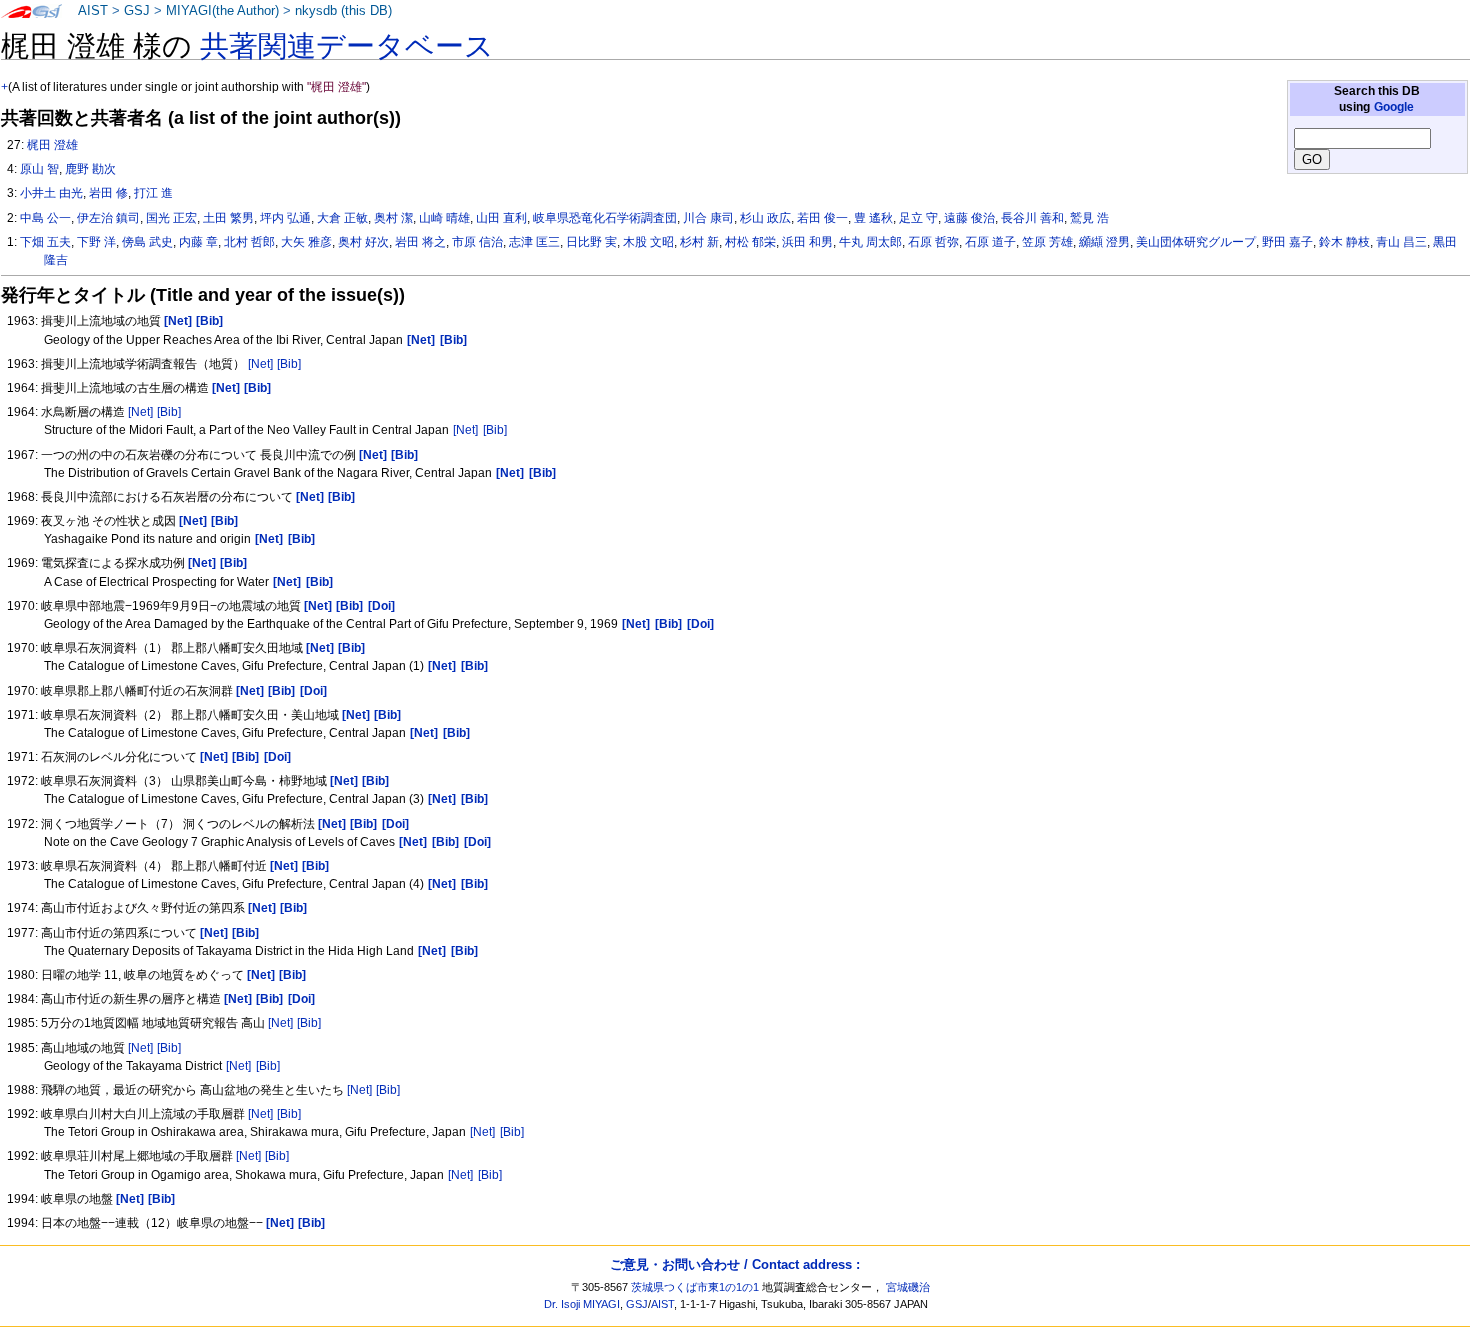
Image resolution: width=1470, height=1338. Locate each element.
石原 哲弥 (933, 242)
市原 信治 (477, 242)
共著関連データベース (347, 46)
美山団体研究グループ (1196, 242)
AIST (93, 11)
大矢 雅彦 (306, 242)
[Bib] (289, 364)
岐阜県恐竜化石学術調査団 (605, 218)
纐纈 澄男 (1104, 242)
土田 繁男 (228, 218)
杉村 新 (699, 242)
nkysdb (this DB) (343, 11)
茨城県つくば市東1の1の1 (695, 1287)
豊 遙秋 (873, 218)
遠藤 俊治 (969, 218)
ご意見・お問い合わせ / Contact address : (735, 1264)
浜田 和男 (807, 242)
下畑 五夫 (45, 242)
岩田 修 (108, 193)
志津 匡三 (534, 242)
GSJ (137, 11)
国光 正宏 (171, 218)
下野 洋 (96, 242)
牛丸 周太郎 (870, 242)
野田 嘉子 (1287, 242)
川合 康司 (708, 218)
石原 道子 (990, 242)
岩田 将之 (420, 242)
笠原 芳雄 (1047, 242)
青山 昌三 (1401, 242)
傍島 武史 (147, 242)
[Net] (260, 364)
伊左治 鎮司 (108, 218)
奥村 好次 (363, 242)
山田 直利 (501, 218)
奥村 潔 (393, 218)
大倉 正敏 (342, 218)
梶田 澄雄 (52, 145)
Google (1394, 107)
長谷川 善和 (1032, 218)
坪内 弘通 (285, 218)
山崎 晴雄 (444, 218)
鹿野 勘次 (90, 169)
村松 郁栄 (750, 242)
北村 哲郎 (249, 242)
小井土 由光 (51, 193)
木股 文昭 (648, 242)
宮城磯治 (908, 1287)
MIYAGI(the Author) (222, 11)
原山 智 (39, 169)
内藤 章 (198, 242)
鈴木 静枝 (1344, 242)
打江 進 (153, 193)
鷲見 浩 (1089, 218)
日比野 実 (591, 242)
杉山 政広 (765, 218)
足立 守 (918, 218)
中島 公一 (45, 218)
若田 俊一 (822, 218)
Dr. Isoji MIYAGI (582, 1304)
